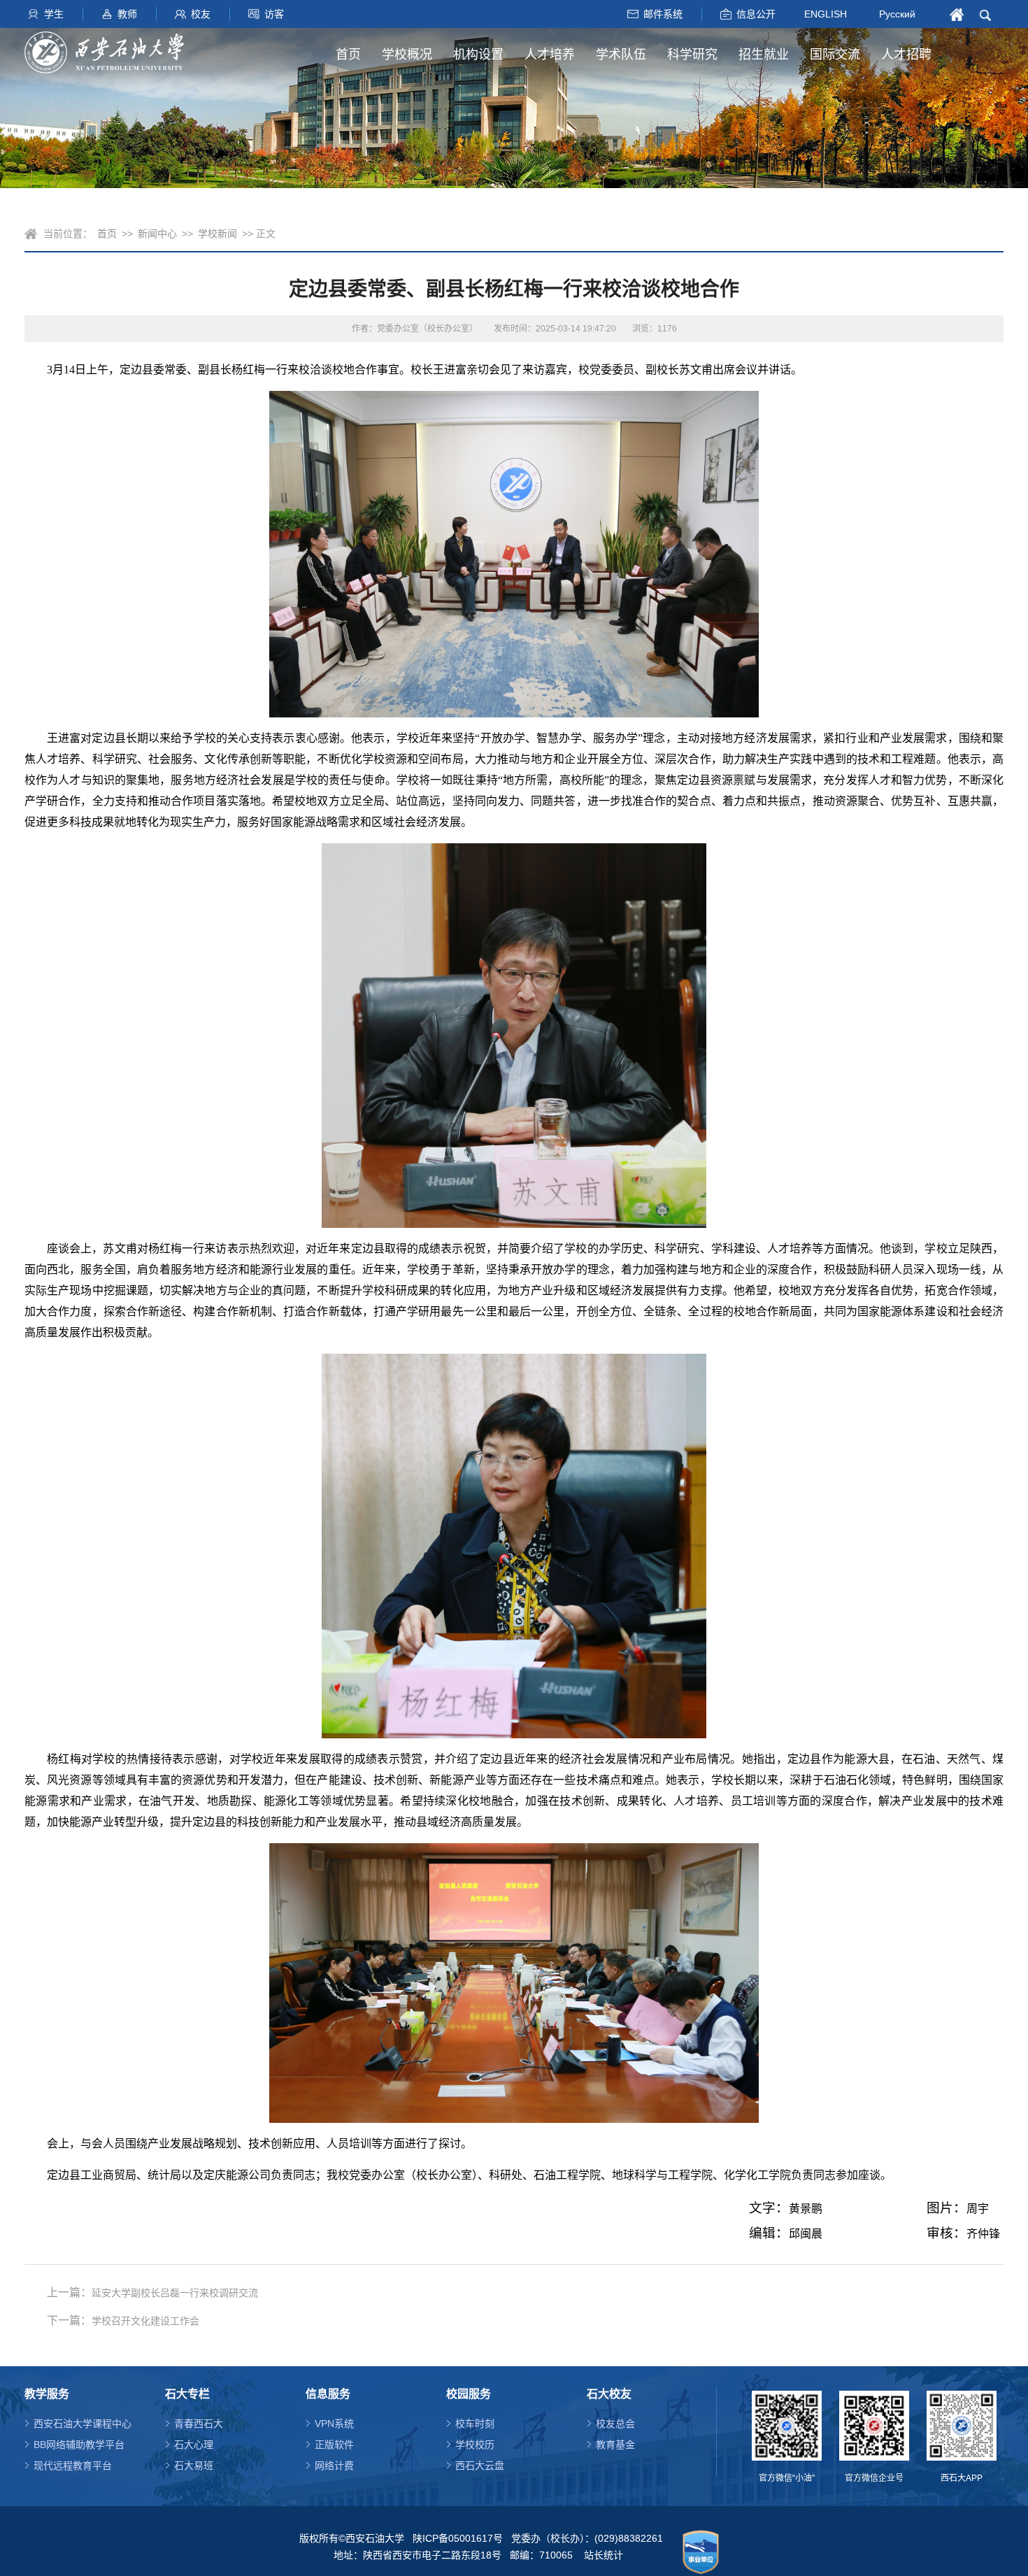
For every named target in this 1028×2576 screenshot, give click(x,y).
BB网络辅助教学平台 (79, 2445)
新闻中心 (157, 234)
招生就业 (764, 55)
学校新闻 (217, 234)
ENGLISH (826, 13)
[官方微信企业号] (874, 2426)
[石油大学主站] (104, 52)
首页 (348, 55)
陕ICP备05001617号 (458, 2538)
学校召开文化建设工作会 (145, 2321)
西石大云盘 (480, 2466)
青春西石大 (199, 2424)
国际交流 (835, 55)
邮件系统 (663, 14)
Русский (897, 14)
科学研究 (692, 55)
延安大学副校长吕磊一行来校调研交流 (175, 2293)
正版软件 (334, 2445)
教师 (127, 14)
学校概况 (407, 55)
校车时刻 (475, 2424)
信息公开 (756, 14)
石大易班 (194, 2466)
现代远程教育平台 (73, 2466)
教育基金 (615, 2445)
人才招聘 (906, 55)
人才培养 (550, 55)
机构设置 (478, 55)
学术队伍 (621, 55)
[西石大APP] (962, 2426)
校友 (201, 14)
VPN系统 (334, 2424)
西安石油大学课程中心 (83, 2424)
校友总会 (615, 2424)
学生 (54, 14)
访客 (274, 14)
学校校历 (475, 2445)
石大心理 (194, 2445)
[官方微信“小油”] (787, 2426)
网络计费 (334, 2466)
